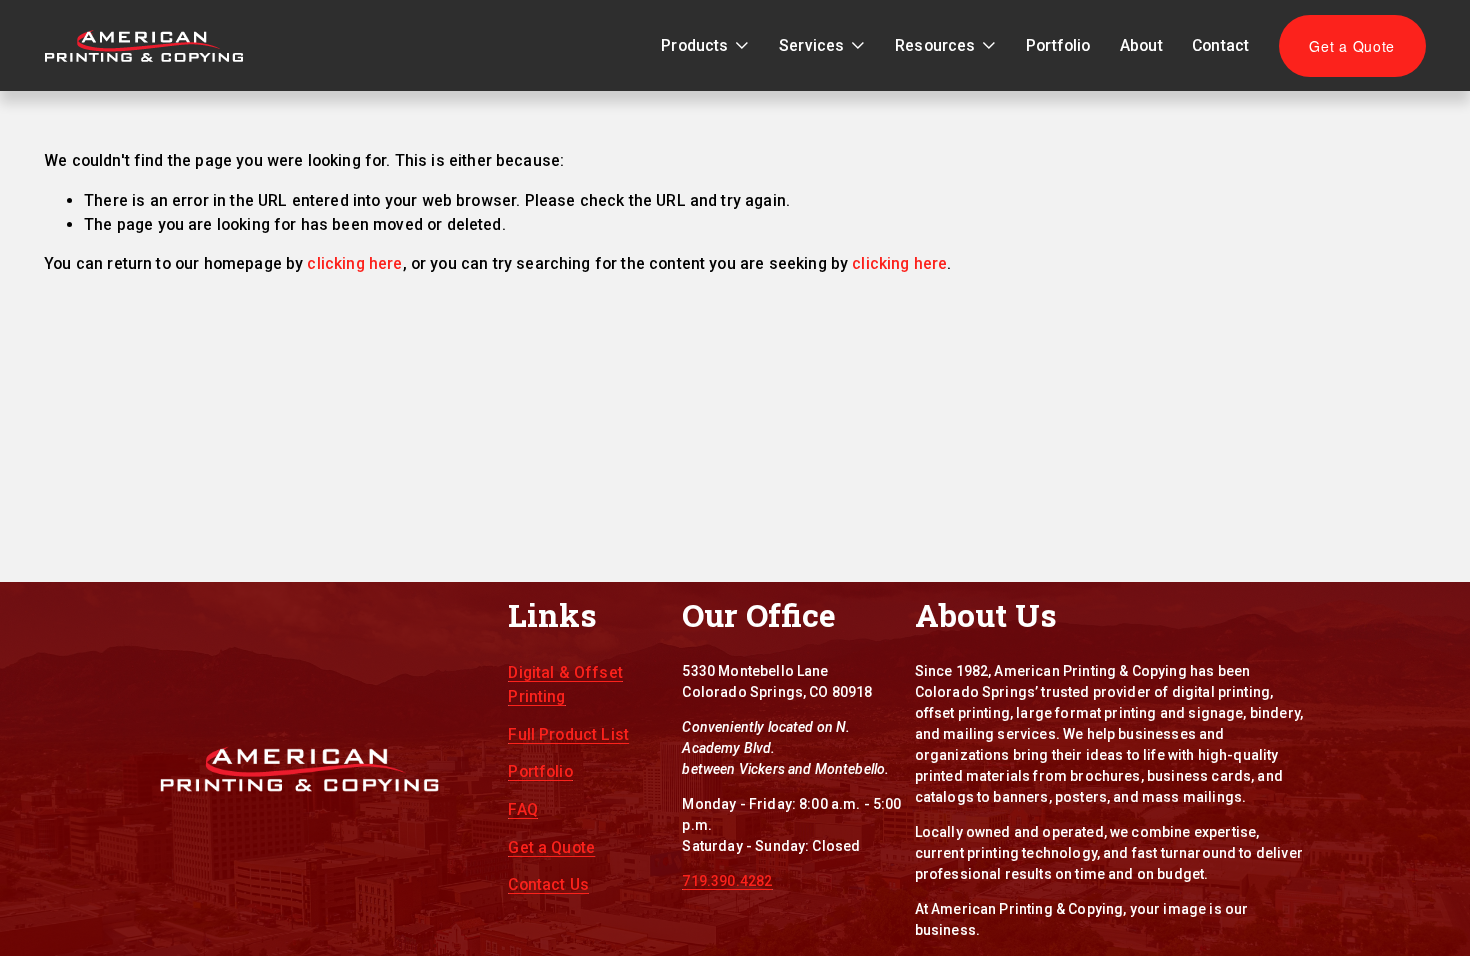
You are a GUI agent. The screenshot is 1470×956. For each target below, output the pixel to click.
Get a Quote (1352, 46)
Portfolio (1058, 45)
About (1141, 45)
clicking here (354, 263)
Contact (1220, 45)
